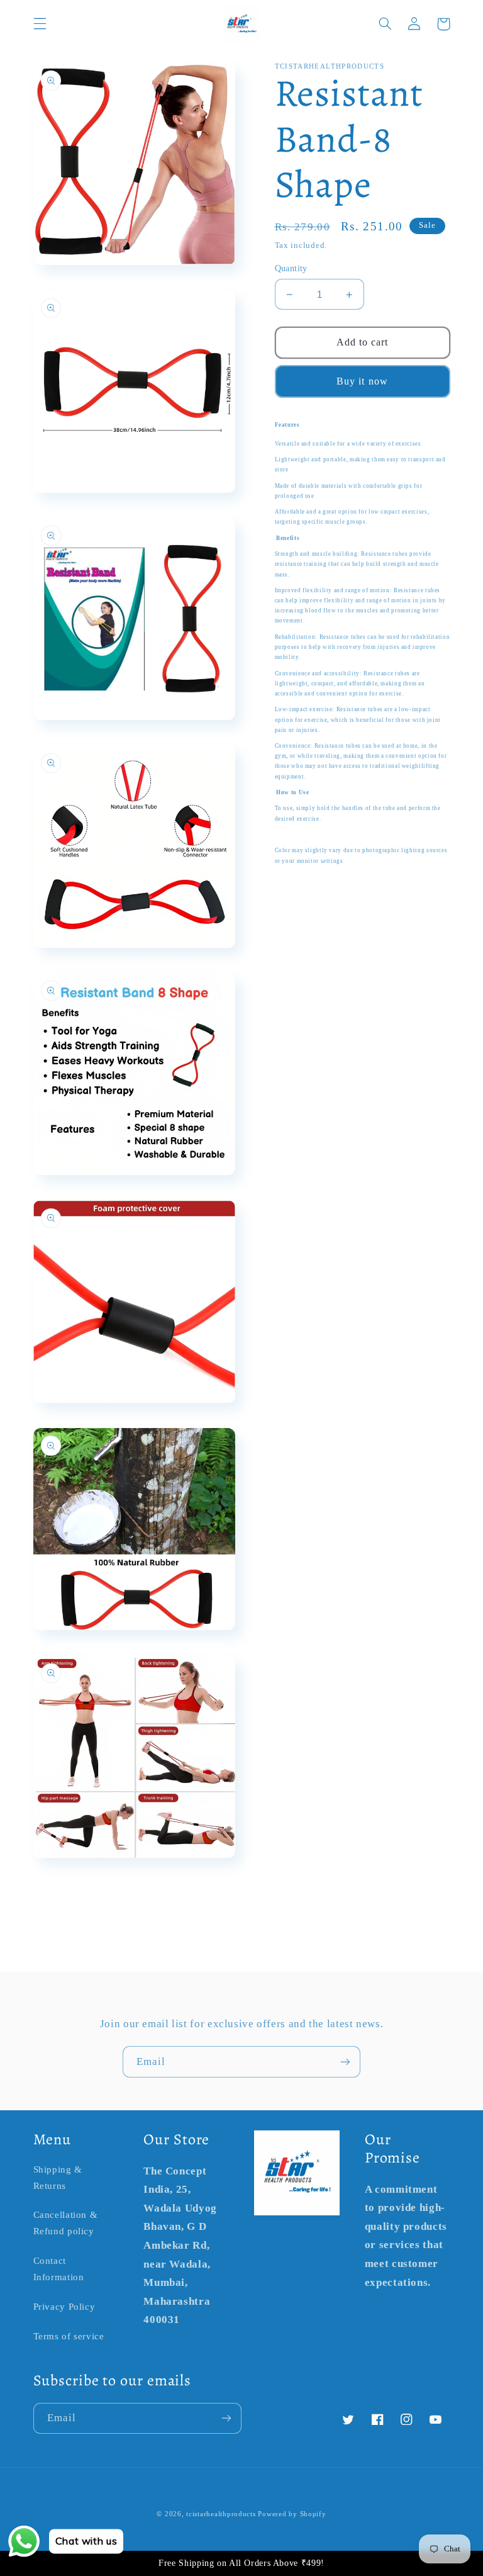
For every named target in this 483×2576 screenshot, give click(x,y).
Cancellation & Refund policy (66, 2223)
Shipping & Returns (58, 2178)
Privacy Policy (64, 2307)
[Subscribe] (345, 2061)
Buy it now (362, 381)
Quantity (291, 268)
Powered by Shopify (292, 2514)
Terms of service (69, 2336)
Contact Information (59, 2269)
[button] (40, 24)
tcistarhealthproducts (221, 2514)
